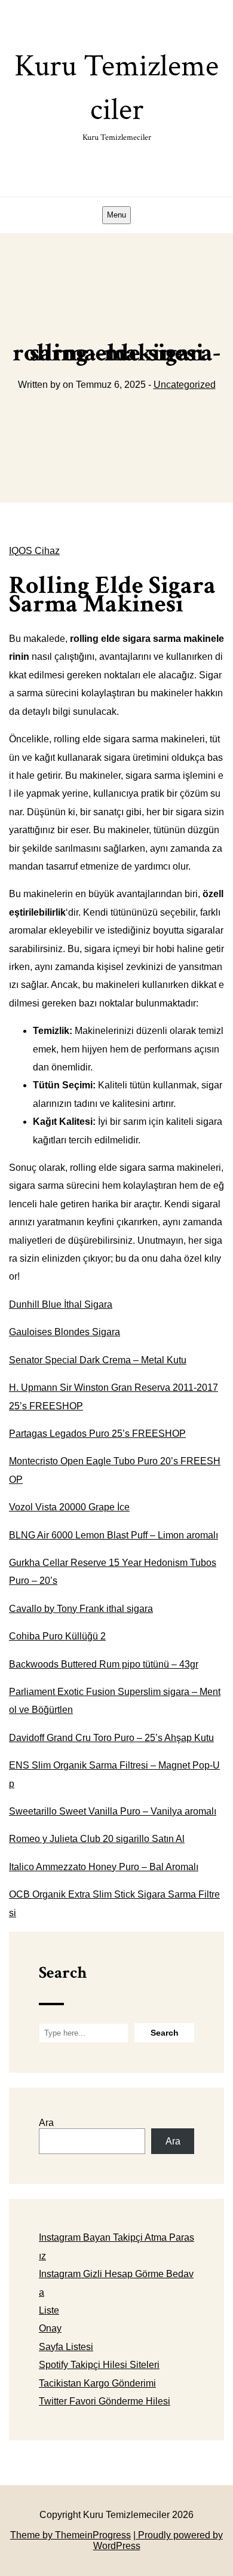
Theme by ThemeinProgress (70, 2535)
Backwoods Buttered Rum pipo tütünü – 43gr (104, 1664)
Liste (49, 2310)
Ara (46, 2123)
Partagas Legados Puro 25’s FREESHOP (97, 1434)
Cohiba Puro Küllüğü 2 (57, 1636)
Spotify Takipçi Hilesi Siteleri (99, 2365)
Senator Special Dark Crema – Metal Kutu (98, 1360)
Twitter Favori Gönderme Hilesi (105, 2401)
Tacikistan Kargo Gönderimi (97, 2383)
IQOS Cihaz (34, 551)
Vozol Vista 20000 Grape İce (69, 1507)
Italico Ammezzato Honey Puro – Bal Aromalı (104, 1867)
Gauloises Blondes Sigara (65, 1332)
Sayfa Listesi (66, 2347)
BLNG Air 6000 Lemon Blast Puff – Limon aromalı (114, 1535)
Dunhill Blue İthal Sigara (61, 1304)
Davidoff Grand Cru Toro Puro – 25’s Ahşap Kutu (111, 1738)
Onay (50, 2328)
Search (63, 1973)
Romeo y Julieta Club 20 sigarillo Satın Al (97, 1839)
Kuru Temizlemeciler (116, 94)
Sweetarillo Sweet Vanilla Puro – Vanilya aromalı (113, 1811)
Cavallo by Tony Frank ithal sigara (81, 1609)
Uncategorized (185, 385)
